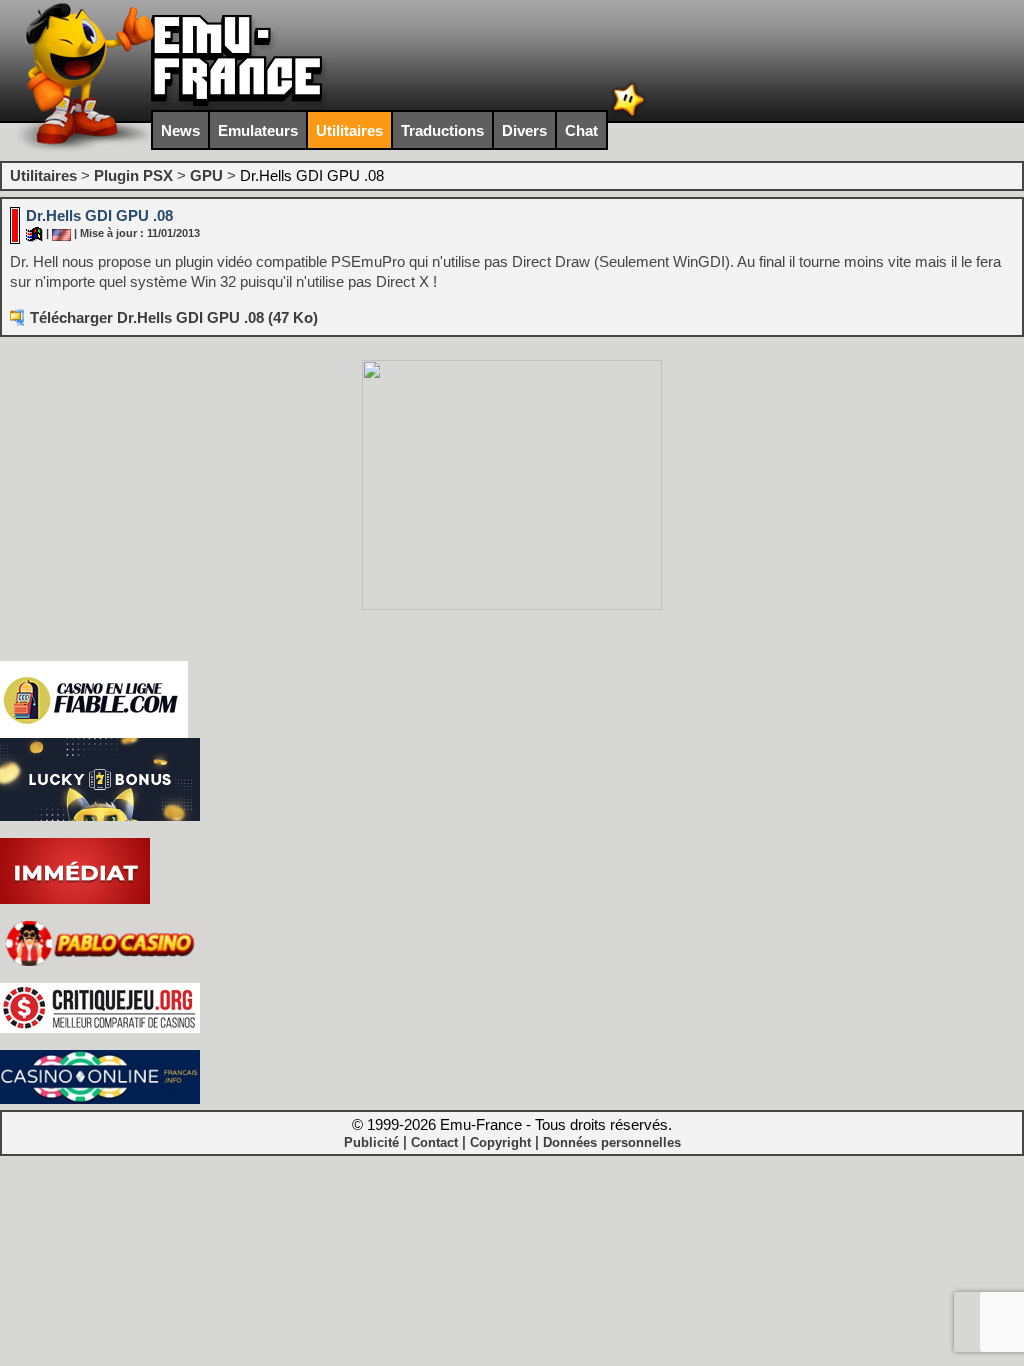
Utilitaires (349, 130)
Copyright (500, 1142)
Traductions (442, 130)
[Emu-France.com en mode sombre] (629, 114)
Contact (434, 1142)
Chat (581, 130)
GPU (206, 175)
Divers (524, 130)
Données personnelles (612, 1142)
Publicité (371, 1142)
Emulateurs (258, 130)
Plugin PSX (133, 175)
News (180, 130)
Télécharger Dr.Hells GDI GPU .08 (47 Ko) (174, 317)
